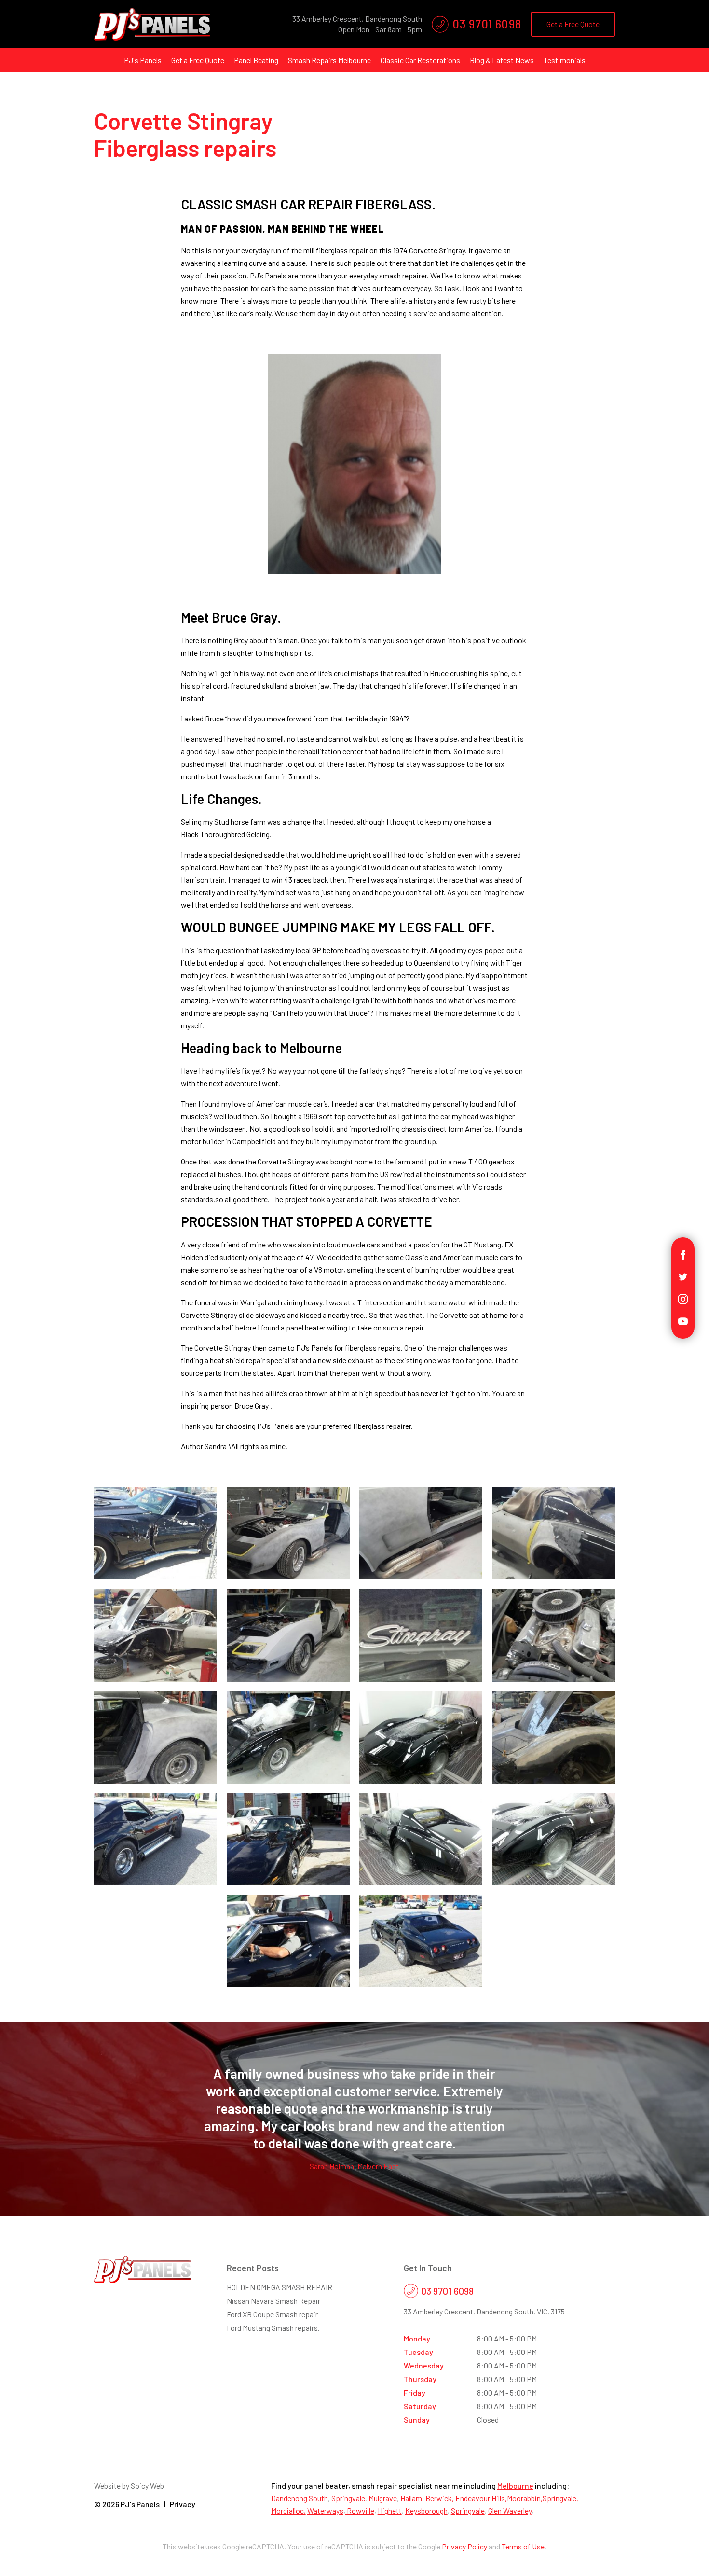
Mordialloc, (288, 2511)
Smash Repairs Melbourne (329, 60)
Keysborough (426, 2511)
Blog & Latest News (502, 60)
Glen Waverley (510, 2511)
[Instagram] (683, 1298)
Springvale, (560, 2498)
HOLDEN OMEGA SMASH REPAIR (280, 2287)
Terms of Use (523, 2546)
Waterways (325, 2511)
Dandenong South (300, 2498)
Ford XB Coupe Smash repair (272, 2314)
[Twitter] (683, 1276)
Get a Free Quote (573, 24)
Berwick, (440, 2498)
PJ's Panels (143, 60)
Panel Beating (256, 60)
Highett (390, 2511)
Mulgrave (382, 2498)
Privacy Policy (464, 2546)
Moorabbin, (525, 2498)
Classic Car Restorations (420, 60)
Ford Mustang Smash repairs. (273, 2328)
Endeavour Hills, (481, 2498)
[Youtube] (683, 1320)
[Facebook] (683, 1253)
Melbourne (515, 2486)
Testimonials (565, 60)
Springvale (348, 2498)
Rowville (360, 2511)
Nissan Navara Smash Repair (273, 2301)
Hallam (411, 2498)
